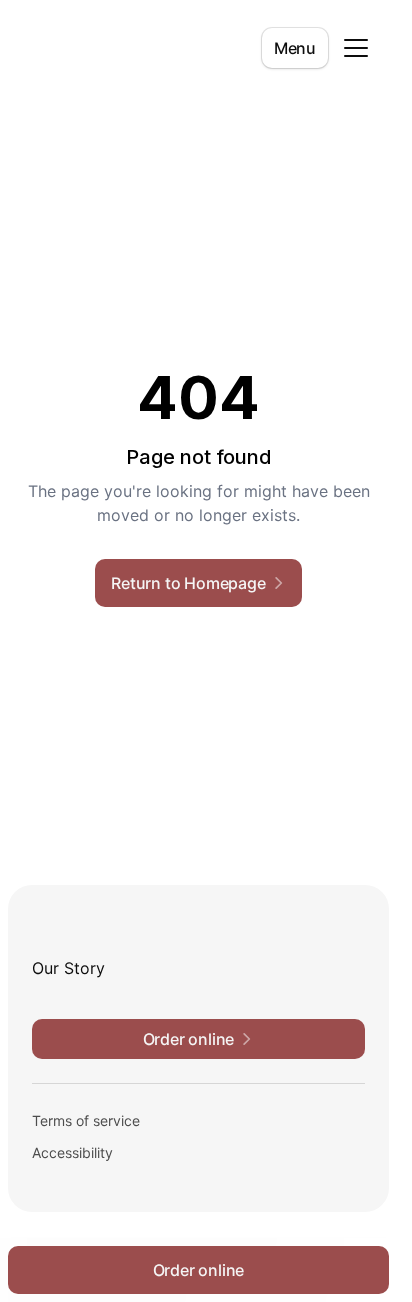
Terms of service (86, 1120)
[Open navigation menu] (356, 48)
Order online (199, 1270)
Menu (295, 48)
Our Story (68, 968)
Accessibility (72, 1152)
